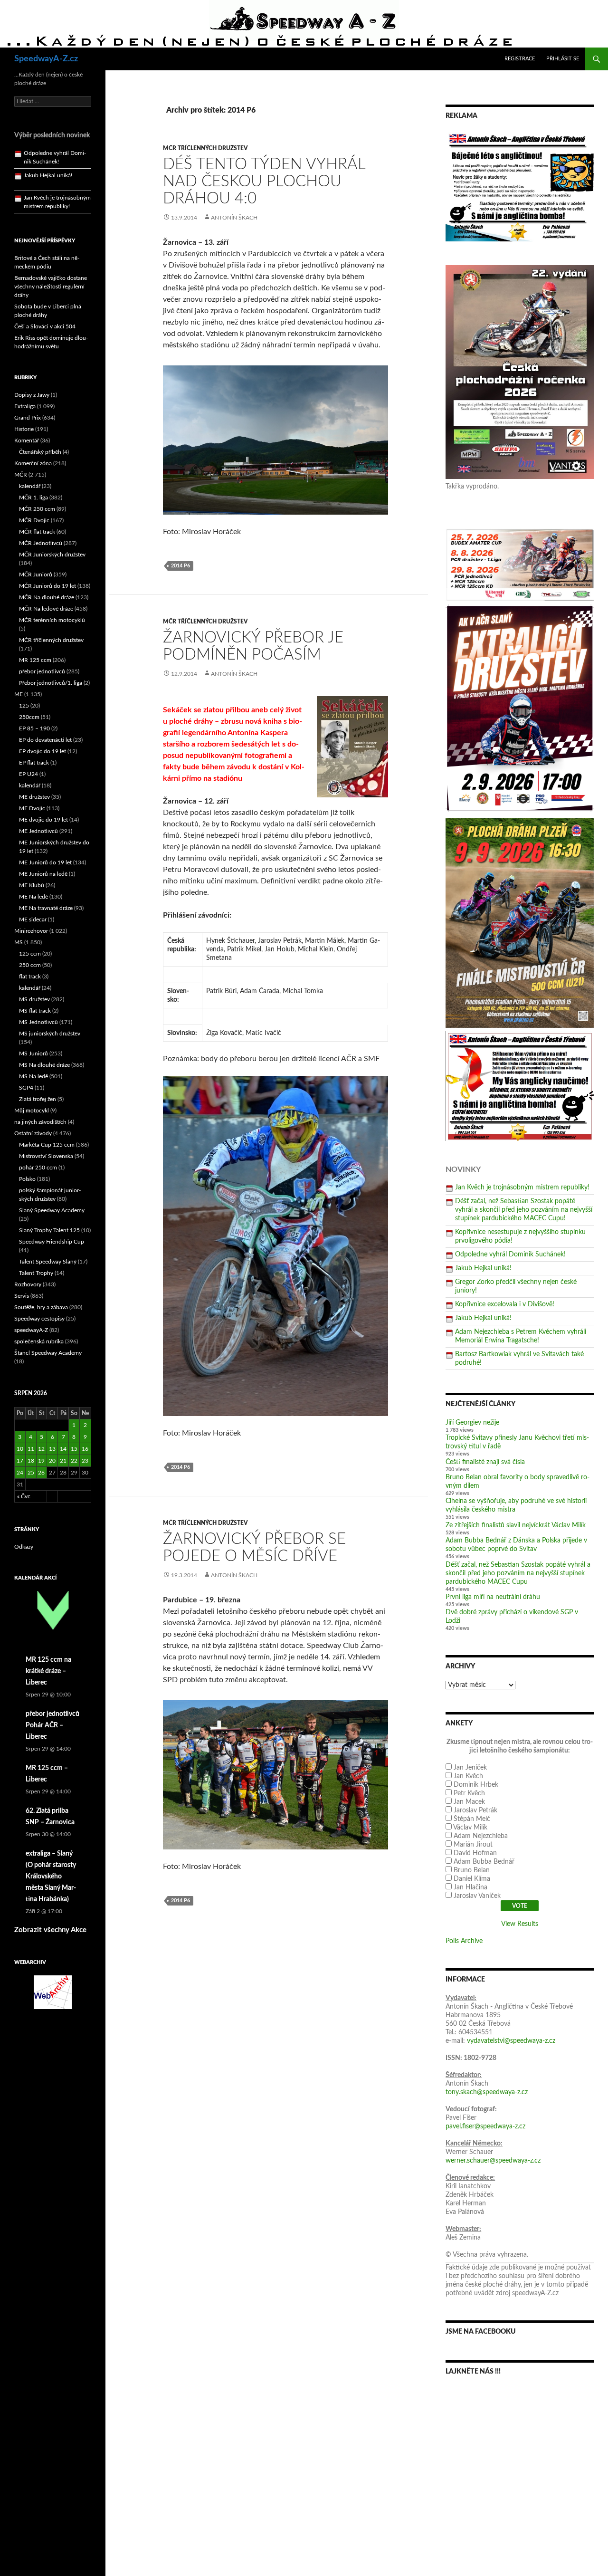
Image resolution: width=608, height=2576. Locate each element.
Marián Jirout (473, 1845)
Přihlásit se (563, 59)
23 (85, 1461)
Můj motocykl (32, 1111)
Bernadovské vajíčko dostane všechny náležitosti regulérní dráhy (51, 287)
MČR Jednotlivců (41, 543)
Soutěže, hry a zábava (41, 1307)
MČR (21, 475)
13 (52, 1449)
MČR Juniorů (36, 575)
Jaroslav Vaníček (477, 1896)
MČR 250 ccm (37, 509)
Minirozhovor (31, 931)
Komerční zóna (33, 463)
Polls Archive (464, 1941)
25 (31, 1473)
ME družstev (34, 797)
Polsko (27, 1179)
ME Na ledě (33, 897)
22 (74, 1461)
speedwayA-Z (31, 1330)
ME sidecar (33, 919)
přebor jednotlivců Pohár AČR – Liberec (52, 1725)
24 (20, 1473)
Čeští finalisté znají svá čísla (485, 1462)
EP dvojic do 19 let (43, 751)
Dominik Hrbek (476, 1785)
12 (41, 1449)
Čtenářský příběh (40, 452)
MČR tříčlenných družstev (205, 148)
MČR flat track (37, 532)
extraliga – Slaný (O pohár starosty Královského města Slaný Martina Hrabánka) (51, 1877)
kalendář (30, 486)
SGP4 (26, 1088)
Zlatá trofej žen (38, 1099)
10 (20, 1449)
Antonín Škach (234, 218)
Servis (22, 1296)
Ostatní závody (33, 1133)
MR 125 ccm (35, 660)
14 (63, 1449)
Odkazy (24, 1547)
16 (85, 1449)
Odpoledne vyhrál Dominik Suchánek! (510, 1254)
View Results (520, 1924)
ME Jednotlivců (38, 831)
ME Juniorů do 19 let (45, 862)
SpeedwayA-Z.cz (46, 59)
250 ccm (30, 965)
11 (31, 1449)
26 (41, 1473)
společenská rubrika (39, 1341)
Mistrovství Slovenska (46, 1156)
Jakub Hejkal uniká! (483, 1268)
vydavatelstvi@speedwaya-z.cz (511, 2041)
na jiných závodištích (40, 1122)
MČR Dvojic (34, 520)
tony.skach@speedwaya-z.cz (487, 2092)
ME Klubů (32, 885)
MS (19, 942)
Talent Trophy (36, 1273)
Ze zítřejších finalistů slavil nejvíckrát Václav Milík (516, 1525)
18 (31, 1461)
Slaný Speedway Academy (52, 1210)
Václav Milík (470, 1828)
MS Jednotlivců (38, 1022)
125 (24, 706)
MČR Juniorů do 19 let (47, 586)
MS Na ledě (33, 1076)
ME (19, 694)
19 (41, 1461)
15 (74, 1449)
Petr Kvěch (469, 1793)
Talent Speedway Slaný (48, 1262)
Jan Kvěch (468, 1776)
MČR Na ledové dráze (46, 609)
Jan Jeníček (470, 1768)
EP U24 (28, 774)
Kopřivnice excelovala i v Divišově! (505, 1304)
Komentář (27, 441)
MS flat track (35, 1011)
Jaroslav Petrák (475, 1810)
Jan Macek (469, 1802)
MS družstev (34, 999)
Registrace (520, 59)
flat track (30, 977)
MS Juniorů (33, 1053)
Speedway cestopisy (39, 1319)
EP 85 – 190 (34, 728)
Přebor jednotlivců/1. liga (51, 683)
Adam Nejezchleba (481, 1836)
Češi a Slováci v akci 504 (45, 326)
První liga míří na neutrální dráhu (493, 1597)
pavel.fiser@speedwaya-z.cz (485, 2126)
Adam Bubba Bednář (484, 1862)
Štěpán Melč (472, 1819)
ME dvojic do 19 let (43, 820)
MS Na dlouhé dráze (44, 1065)
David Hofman (475, 1853)
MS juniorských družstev (50, 1034)
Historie (24, 429)
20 (52, 1461)
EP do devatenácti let (45, 740)
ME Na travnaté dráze (46, 908)
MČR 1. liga (33, 498)
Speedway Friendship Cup (52, 1242)
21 (63, 1461)
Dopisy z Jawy (32, 395)
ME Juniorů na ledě (43, 874)
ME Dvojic (32, 808)
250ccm (29, 717)
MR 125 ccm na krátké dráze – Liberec (48, 1671)
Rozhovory (28, 1284)
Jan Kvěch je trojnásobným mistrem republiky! (522, 1187)
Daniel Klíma (472, 1879)
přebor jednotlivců (42, 671)
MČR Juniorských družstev (52, 555)
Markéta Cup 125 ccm (47, 1145)
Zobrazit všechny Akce (50, 1930)
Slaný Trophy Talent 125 (49, 1230)
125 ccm (30, 954)
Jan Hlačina (470, 1887)
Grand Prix (28, 418)
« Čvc (24, 1496)
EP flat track (34, 763)
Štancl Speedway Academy (48, 1353)
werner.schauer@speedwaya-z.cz (493, 2161)
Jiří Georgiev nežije (472, 1423)
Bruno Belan (472, 1870)
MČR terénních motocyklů (52, 620)
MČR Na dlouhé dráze (47, 597)
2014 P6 (180, 566)
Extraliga (25, 406)
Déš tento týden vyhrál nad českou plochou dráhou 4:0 (264, 181)
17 (20, 1461)
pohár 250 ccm (38, 1168)
